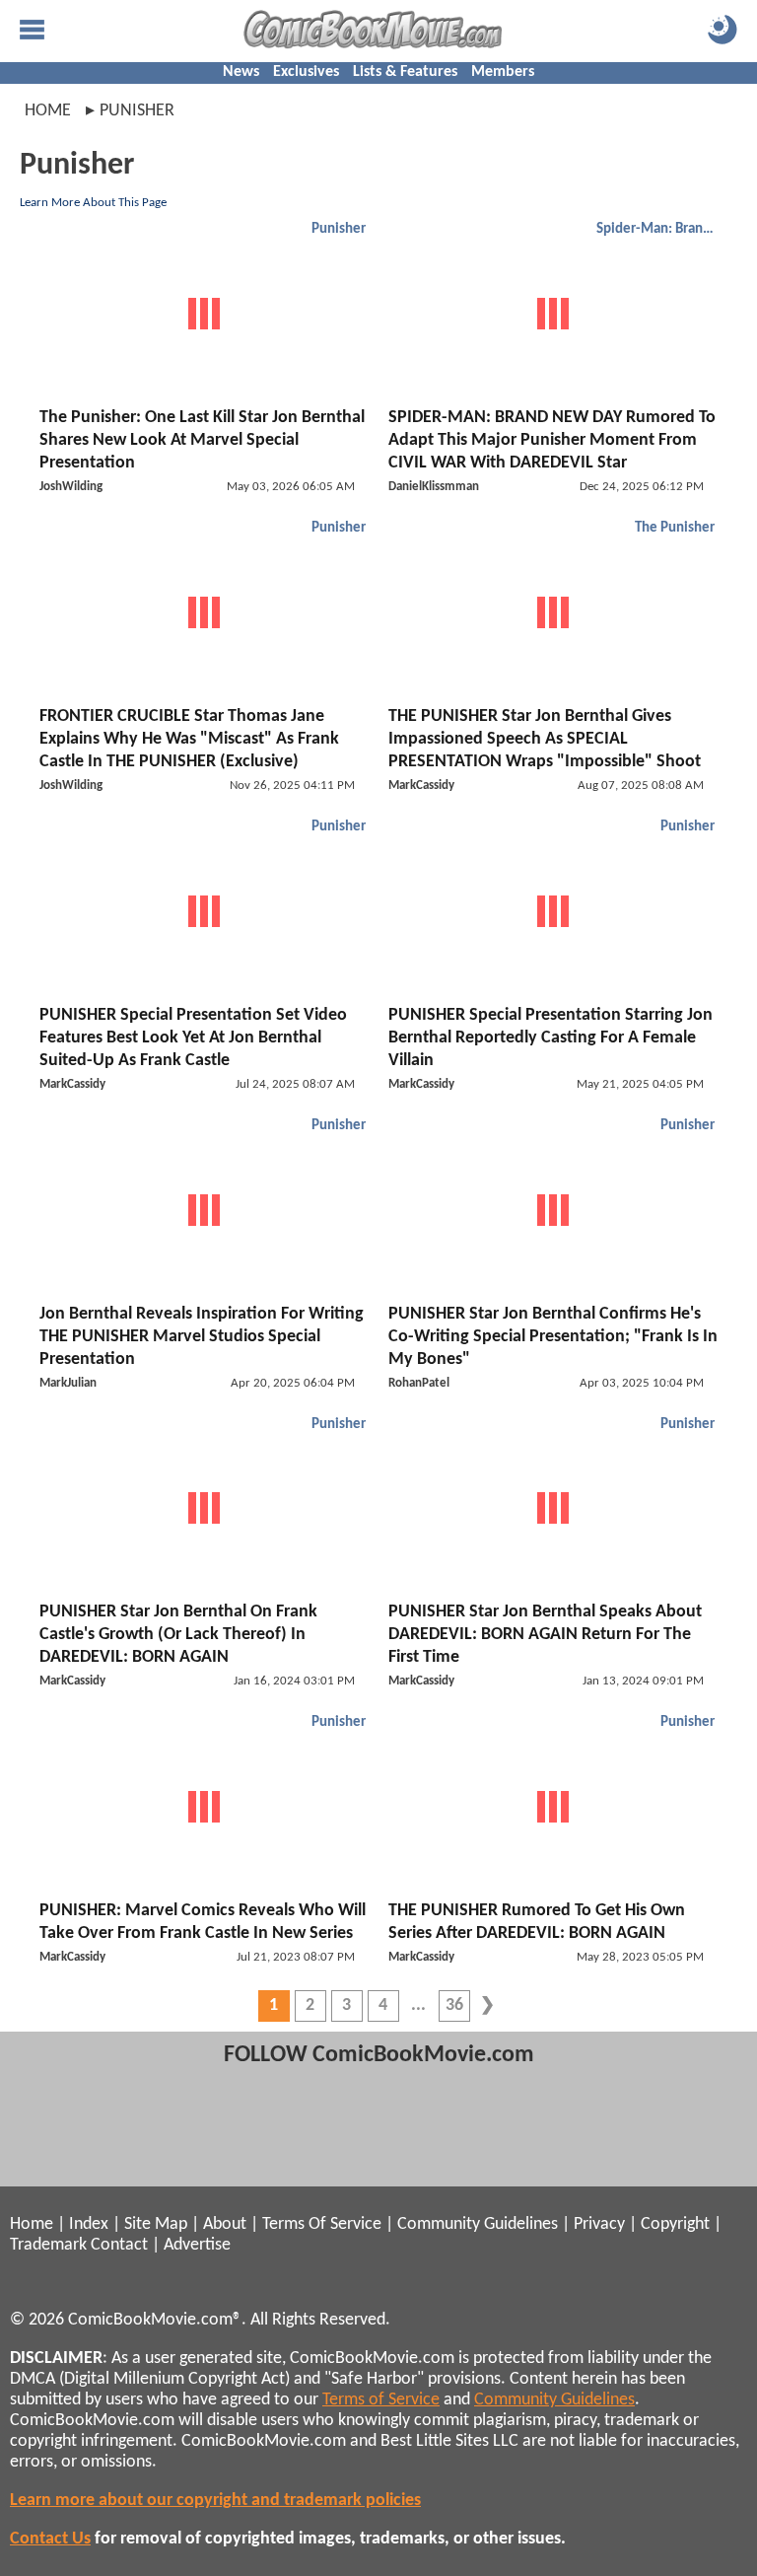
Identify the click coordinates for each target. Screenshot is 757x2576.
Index (89, 2224)
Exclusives (306, 72)
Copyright (675, 2224)
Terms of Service (381, 2400)
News (241, 72)
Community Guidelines (478, 2224)
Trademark (48, 2245)
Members (503, 72)
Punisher (339, 229)
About (225, 2224)
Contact (119, 2245)
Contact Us (50, 2539)
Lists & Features (405, 72)
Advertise (197, 2245)
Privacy (599, 2224)
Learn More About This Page (93, 203)
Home (48, 111)
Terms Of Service (322, 2224)
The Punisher (675, 528)
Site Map (156, 2224)
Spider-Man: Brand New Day (658, 229)
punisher (137, 111)
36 (454, 2005)
